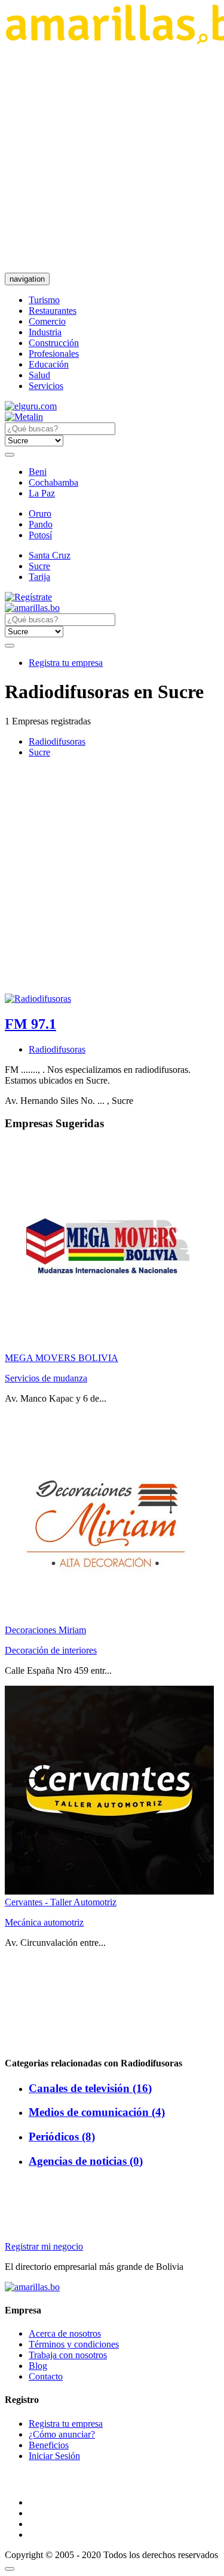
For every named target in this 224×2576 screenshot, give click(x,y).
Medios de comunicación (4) (97, 2112)
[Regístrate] (112, 597)
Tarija (39, 577)
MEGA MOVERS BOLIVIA (62, 1358)
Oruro (40, 513)
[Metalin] (24, 417)
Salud (39, 375)
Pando (41, 524)
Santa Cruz (50, 555)
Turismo (44, 300)
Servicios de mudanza (46, 1378)
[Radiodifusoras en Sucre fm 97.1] (32, 608)
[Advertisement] (112, 158)
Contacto (46, 2376)
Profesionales (54, 354)
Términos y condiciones (74, 2344)
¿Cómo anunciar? (62, 2434)
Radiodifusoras (57, 741)
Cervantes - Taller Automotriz (61, 1902)
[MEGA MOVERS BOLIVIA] (109, 1347)
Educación (49, 364)
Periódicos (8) (62, 2137)
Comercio (47, 321)
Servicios (46, 386)
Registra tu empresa (66, 663)
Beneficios (49, 2445)
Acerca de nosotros (65, 2333)
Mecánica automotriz (44, 1922)
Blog (38, 2366)
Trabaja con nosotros (68, 2355)
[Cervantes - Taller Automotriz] (109, 1891)
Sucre (39, 566)
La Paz (42, 493)
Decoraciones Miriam (45, 1630)
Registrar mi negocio (44, 2246)
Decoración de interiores (51, 1650)
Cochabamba (53, 482)
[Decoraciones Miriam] (109, 1619)
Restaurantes (53, 311)
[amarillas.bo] (32, 2287)
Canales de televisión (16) (90, 2088)
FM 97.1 (30, 1024)
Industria (45, 332)
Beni (38, 472)
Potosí (40, 535)
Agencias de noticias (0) (86, 2161)
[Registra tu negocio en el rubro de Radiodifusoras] (38, 999)
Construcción (54, 343)
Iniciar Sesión (54, 2456)
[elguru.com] (31, 406)
